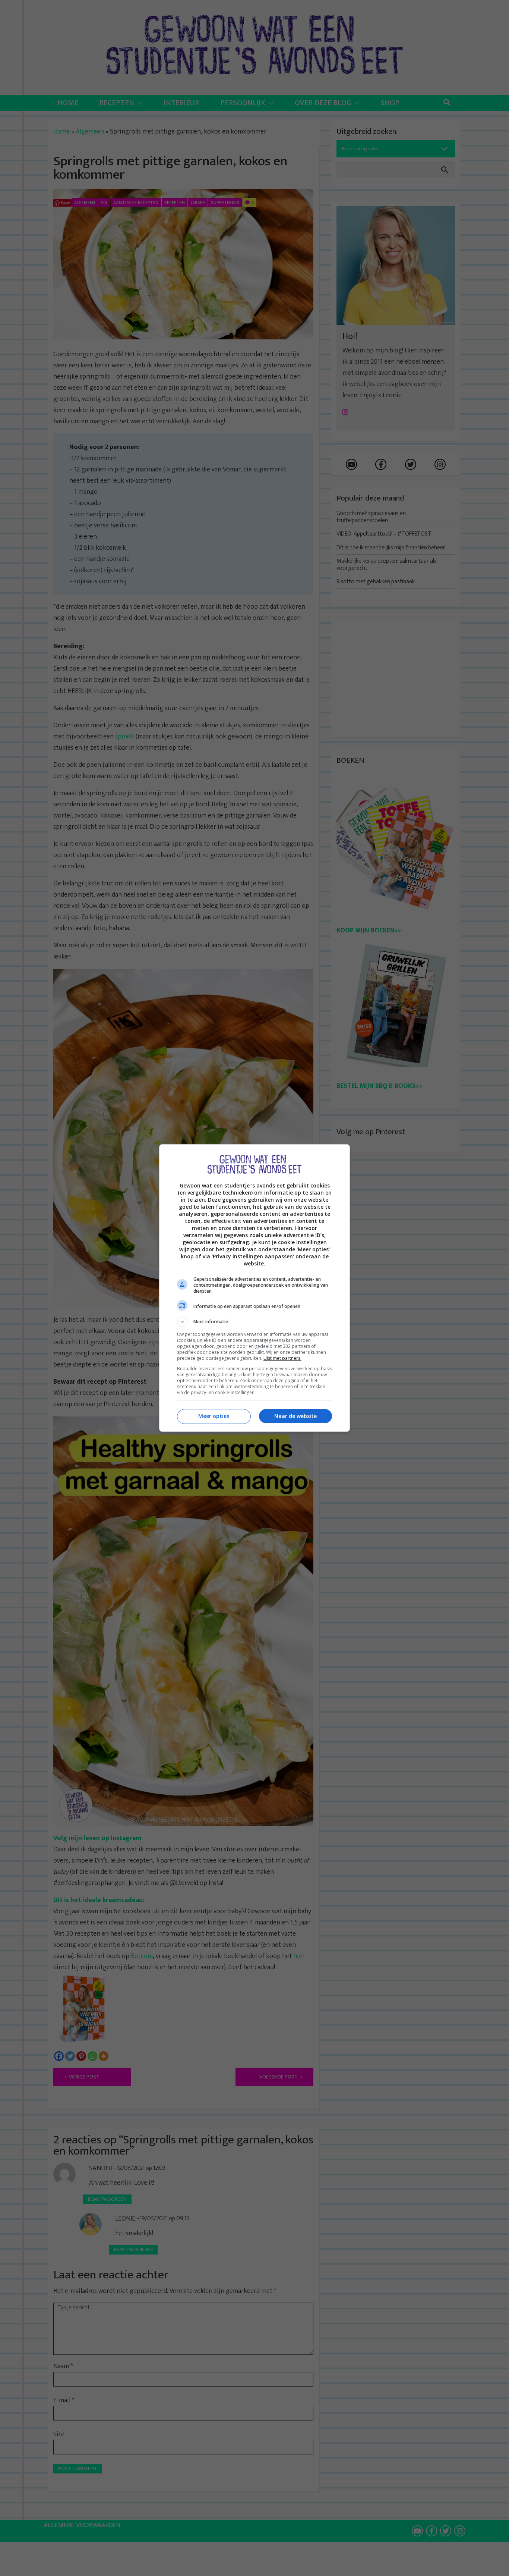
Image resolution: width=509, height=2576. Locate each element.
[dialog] (255, 1288)
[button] (255, 1322)
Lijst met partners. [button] (282, 1358)
